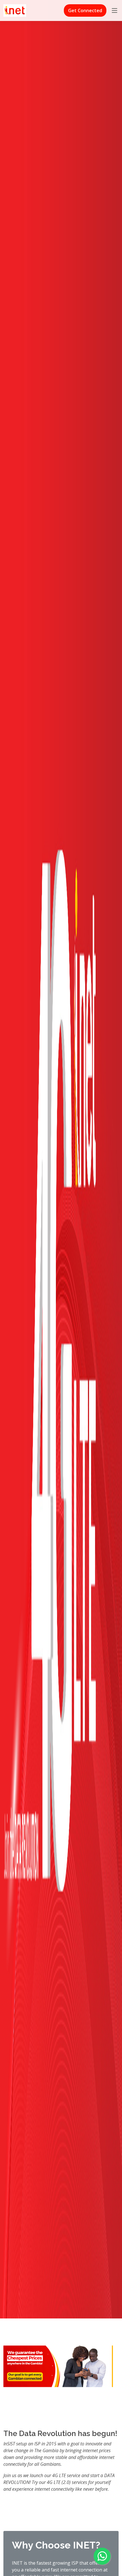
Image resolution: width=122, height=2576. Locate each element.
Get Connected (85, 10)
